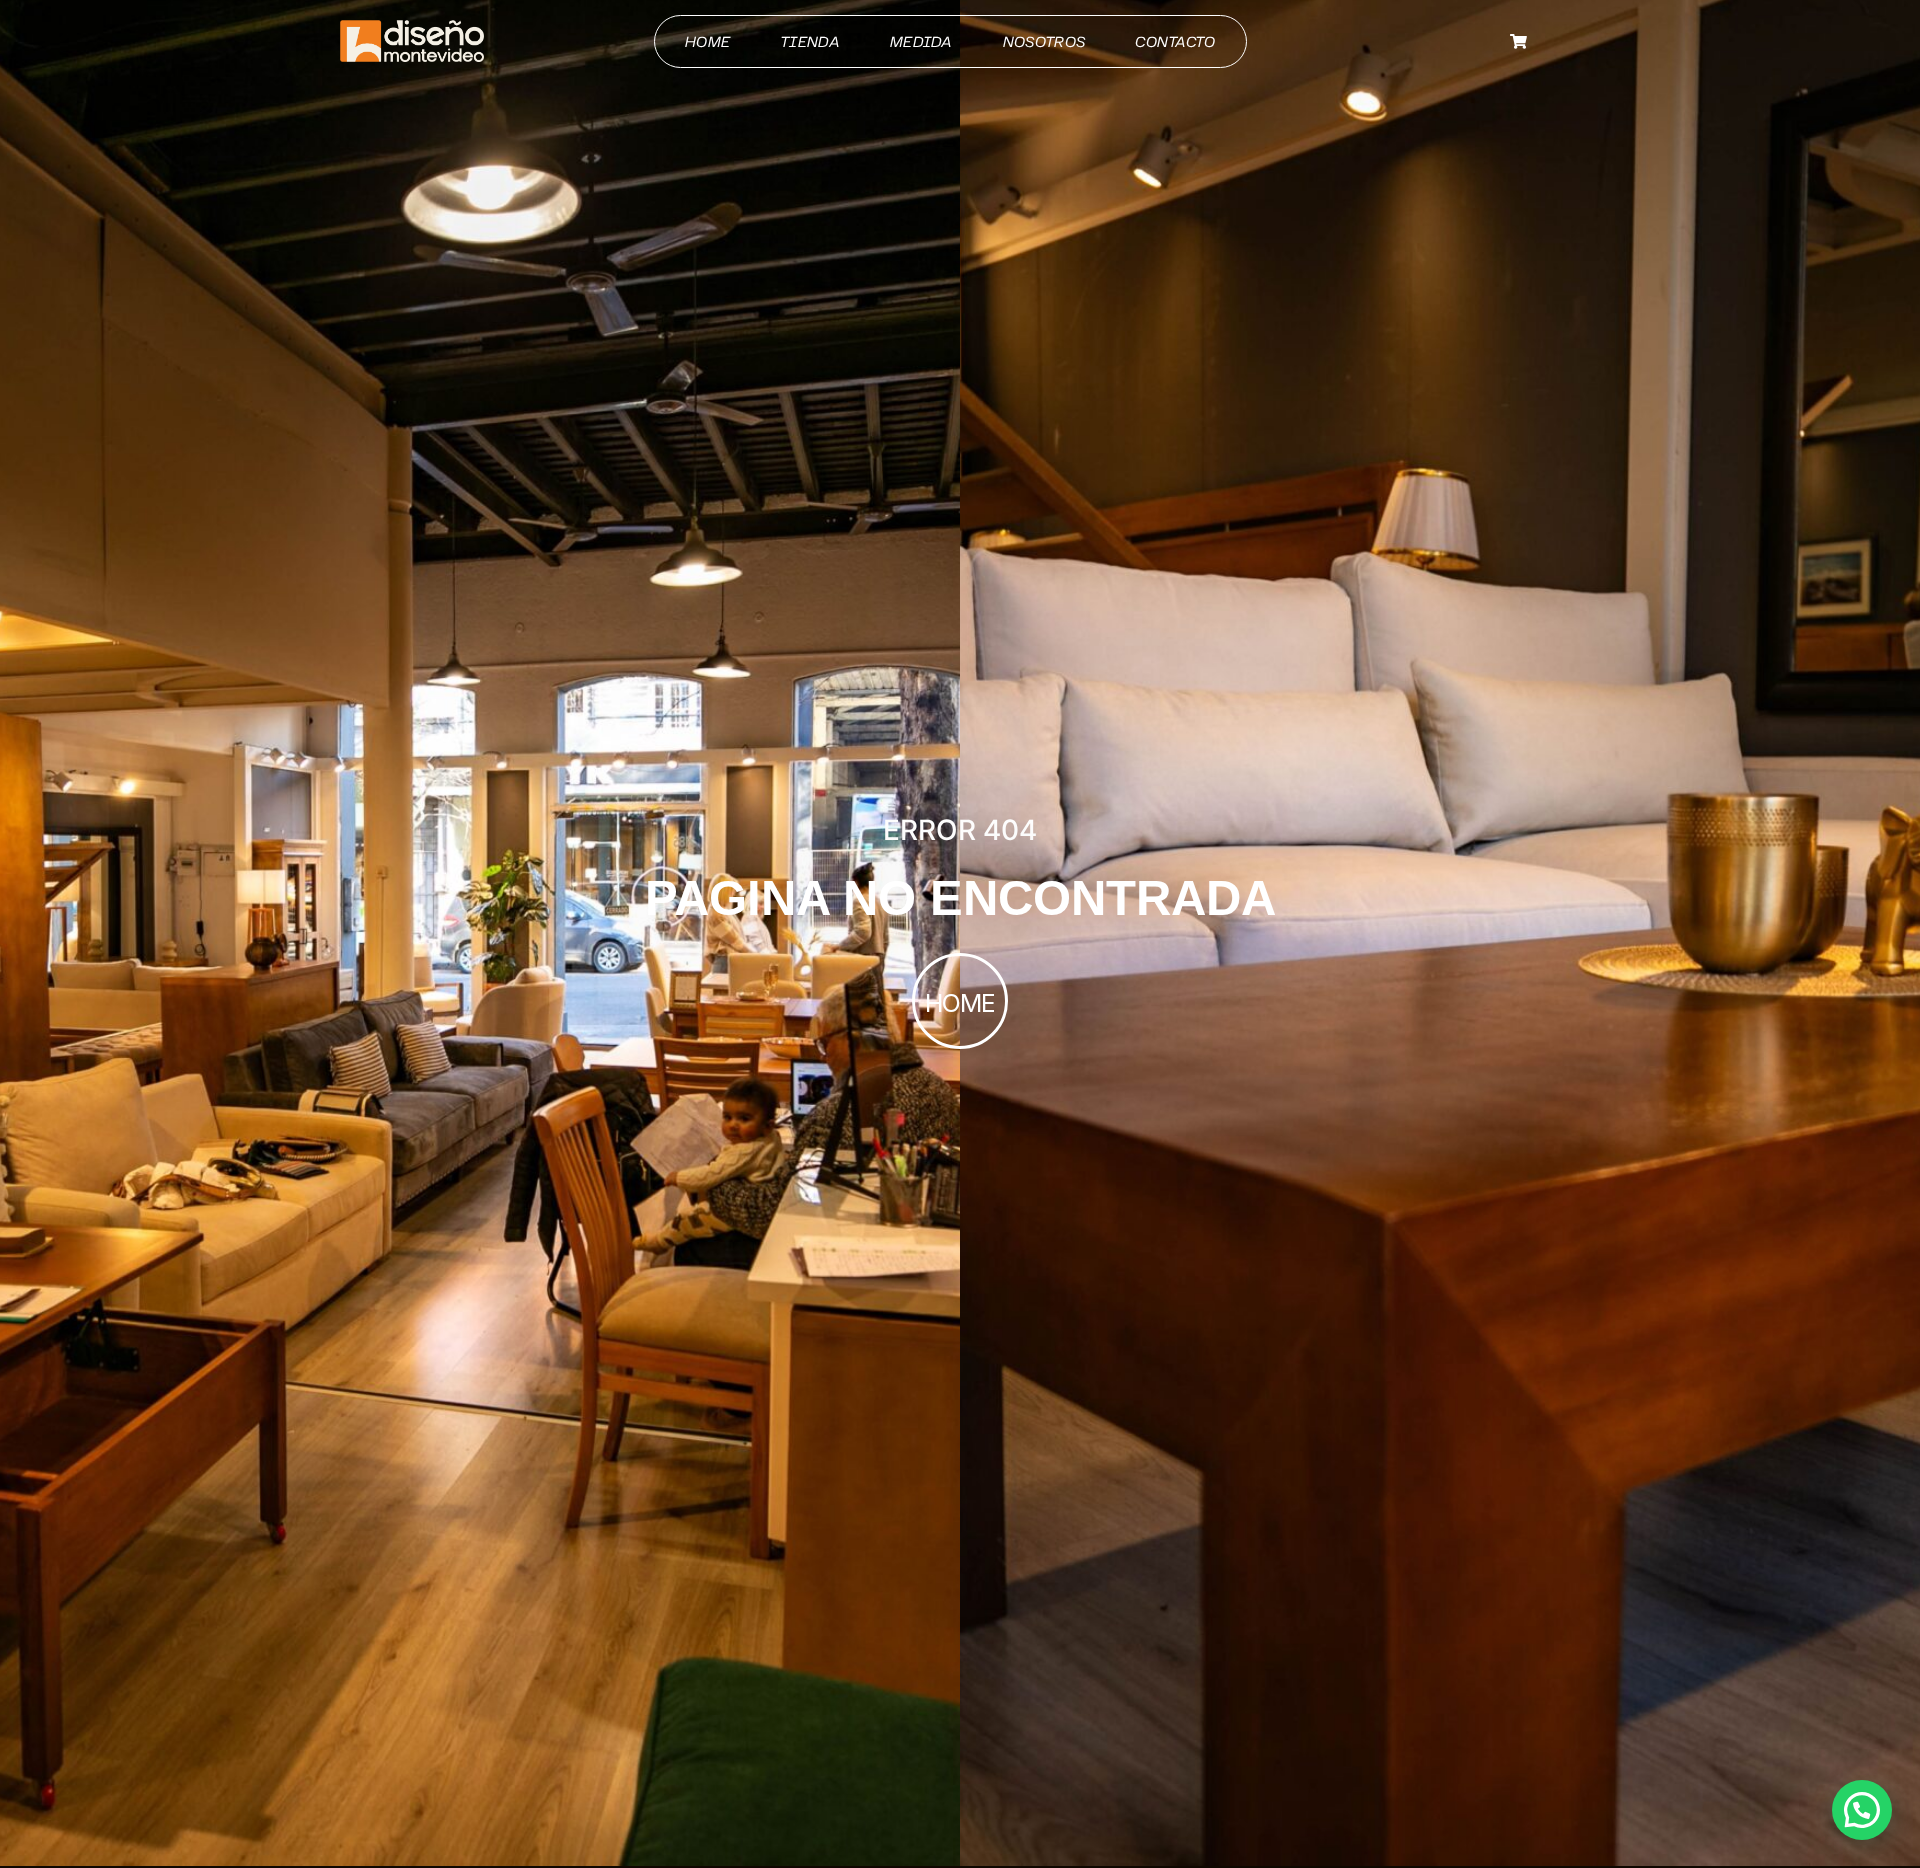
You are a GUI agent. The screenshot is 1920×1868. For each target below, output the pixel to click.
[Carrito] (1518, 41)
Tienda (810, 41)
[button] (1862, 1810)
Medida (921, 41)
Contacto (1175, 41)
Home (707, 41)
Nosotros (1044, 41)
